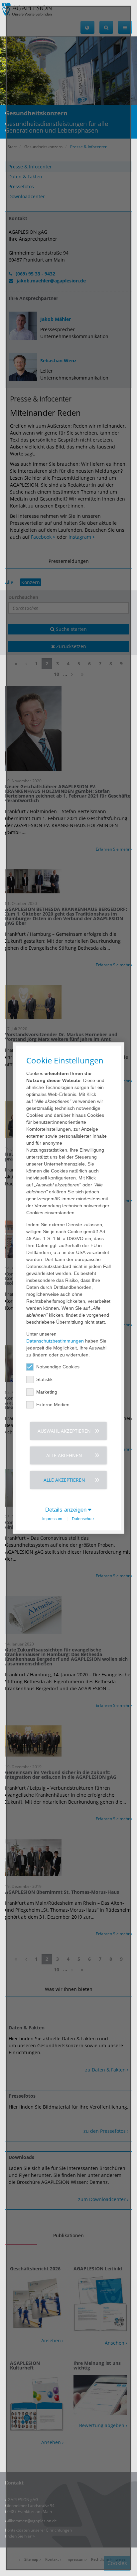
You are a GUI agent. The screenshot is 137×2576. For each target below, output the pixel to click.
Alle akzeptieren (64, 1480)
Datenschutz (83, 1519)
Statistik (44, 1379)
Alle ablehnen (64, 1455)
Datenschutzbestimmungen (55, 1341)
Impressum (52, 1519)
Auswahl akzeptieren (64, 1431)
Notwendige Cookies (58, 1366)
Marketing (47, 1392)
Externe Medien (53, 1404)
